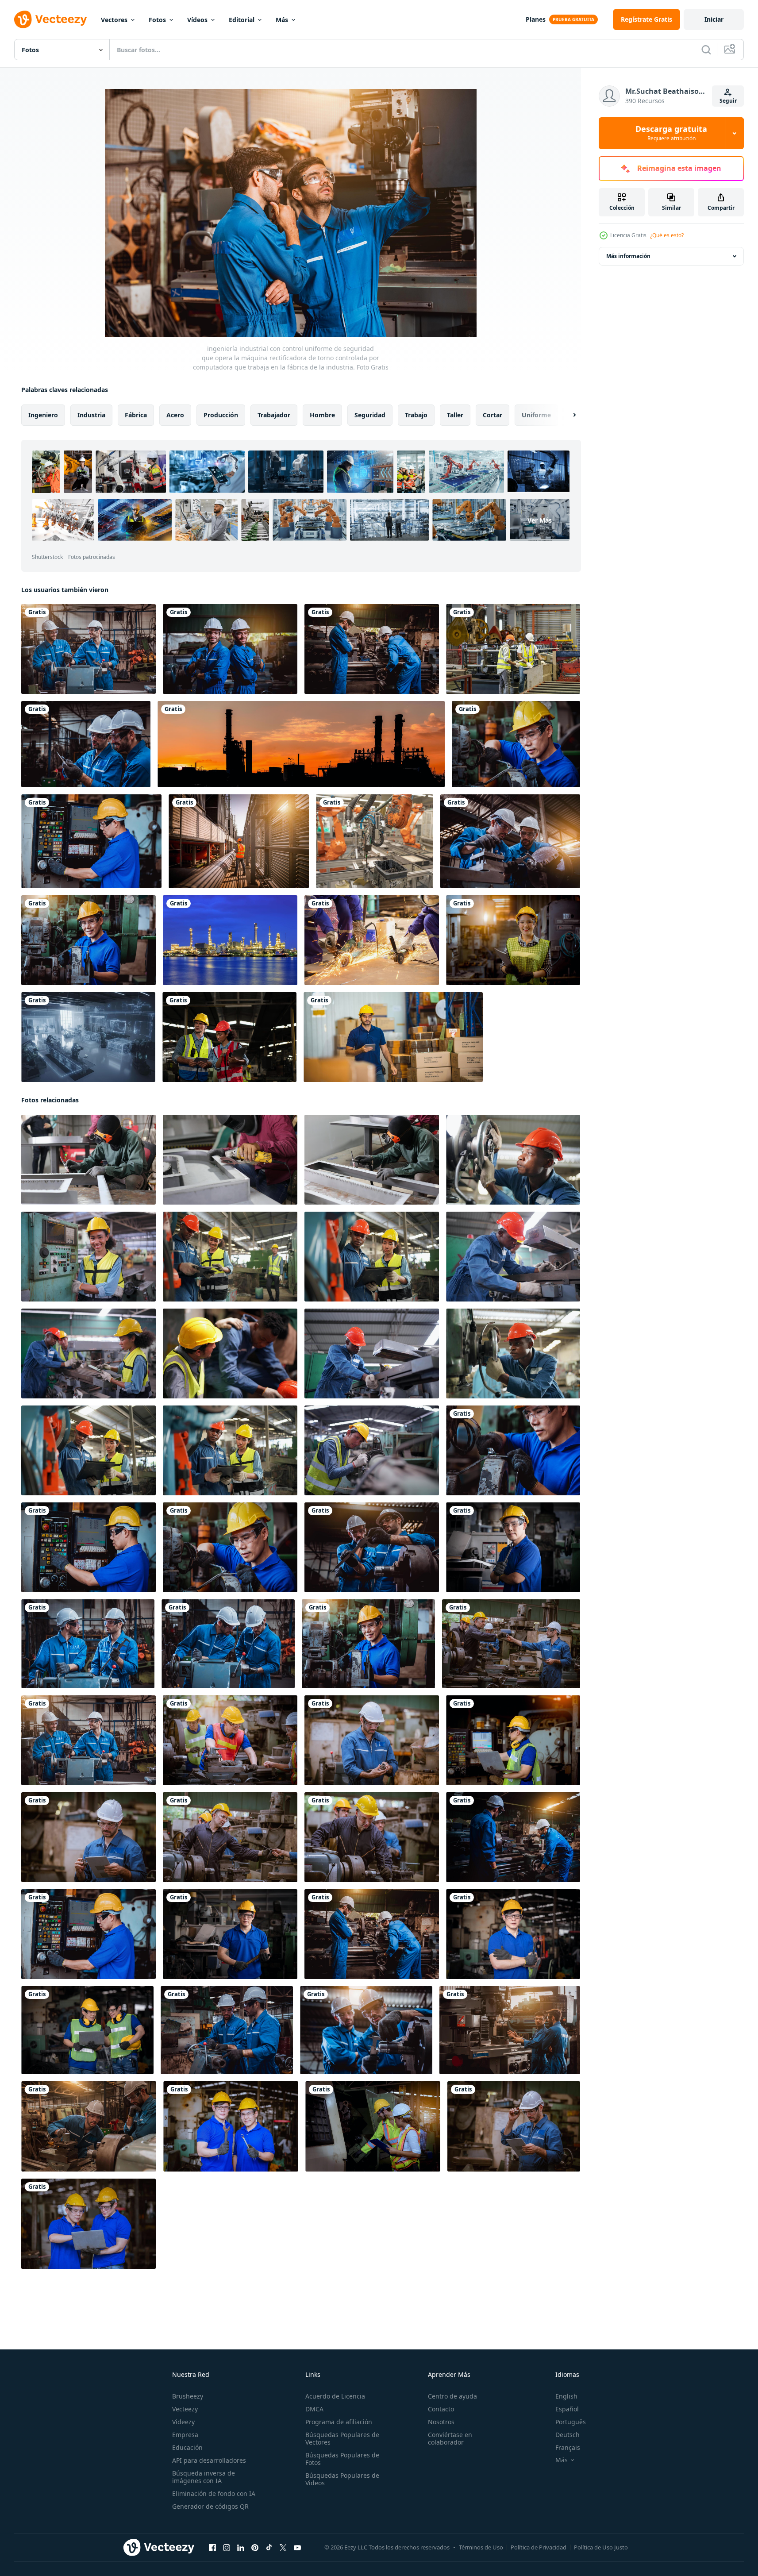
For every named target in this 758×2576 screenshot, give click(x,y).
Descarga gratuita (671, 133)
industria (91, 415)
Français (568, 2447)
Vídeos (197, 20)
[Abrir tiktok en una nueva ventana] (269, 2548)
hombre (322, 415)
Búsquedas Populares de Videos (342, 2479)
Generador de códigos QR (210, 2506)
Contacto (441, 2409)
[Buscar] (706, 50)
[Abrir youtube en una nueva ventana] (297, 2548)
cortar (493, 415)
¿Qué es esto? (667, 235)
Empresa (185, 2435)
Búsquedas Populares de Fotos (342, 2459)
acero (175, 415)
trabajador (274, 415)
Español (567, 2409)
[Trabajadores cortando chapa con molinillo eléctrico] (372, 940)
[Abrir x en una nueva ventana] (283, 2548)
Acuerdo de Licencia (335, 2396)
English (566, 2396)
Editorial (242, 20)
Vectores (114, 20)
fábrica (136, 415)
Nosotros (441, 2422)
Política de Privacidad (539, 2547)
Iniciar (714, 19)
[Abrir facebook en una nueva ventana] (212, 2548)
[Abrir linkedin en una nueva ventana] (241, 2548)
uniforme (536, 415)
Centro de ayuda (452, 2396)
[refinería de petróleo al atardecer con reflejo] (230, 940)
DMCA (314, 2409)
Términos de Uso (481, 2547)
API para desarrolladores (209, 2460)
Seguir (728, 101)
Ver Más (540, 520)
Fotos (157, 20)
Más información (628, 256)
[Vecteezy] (50, 19)
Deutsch (568, 2435)
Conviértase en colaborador (450, 2438)
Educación (187, 2447)
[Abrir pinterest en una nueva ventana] (255, 2548)
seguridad (370, 415)
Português (571, 2422)
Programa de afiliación (339, 2422)
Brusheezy (188, 2396)
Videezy (183, 2422)
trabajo (416, 415)
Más (282, 20)
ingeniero (43, 415)
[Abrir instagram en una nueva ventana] (227, 2548)
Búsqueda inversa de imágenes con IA (204, 2477)
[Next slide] (567, 415)
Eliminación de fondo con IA (214, 2493)
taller (455, 415)
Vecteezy (185, 2409)
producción (221, 415)
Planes (536, 19)
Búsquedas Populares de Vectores (342, 2438)
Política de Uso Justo (601, 2547)
